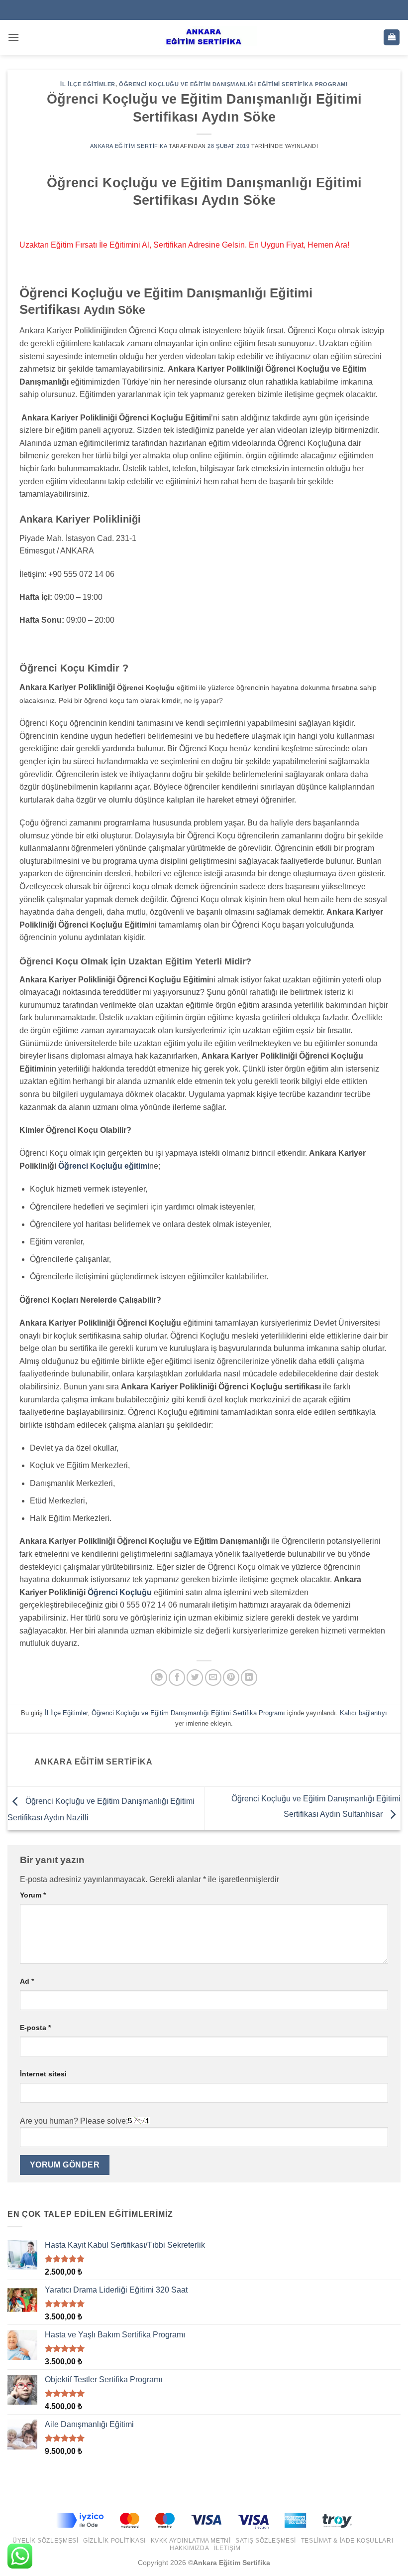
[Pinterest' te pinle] (231, 1678)
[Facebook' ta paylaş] (177, 1678)
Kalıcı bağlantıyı (363, 1713)
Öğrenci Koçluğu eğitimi (104, 1166)
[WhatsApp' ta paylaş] (159, 1678)
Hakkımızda (189, 2548)
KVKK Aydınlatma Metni (191, 2541)
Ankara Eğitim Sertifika (129, 146)
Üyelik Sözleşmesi (45, 2541)
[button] (13, 37)
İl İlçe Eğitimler (88, 84)
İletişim (227, 2548)
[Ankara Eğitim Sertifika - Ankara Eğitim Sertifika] (204, 37)
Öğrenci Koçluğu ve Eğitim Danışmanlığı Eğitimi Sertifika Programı (233, 84)
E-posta (35, 2028)
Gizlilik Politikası (114, 2541)
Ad (27, 1981)
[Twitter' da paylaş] (195, 1678)
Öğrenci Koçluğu (120, 1592)
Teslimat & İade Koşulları (347, 2541)
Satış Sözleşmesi (266, 2541)
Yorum (33, 1895)
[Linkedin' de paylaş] (249, 1678)
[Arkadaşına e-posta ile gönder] (213, 1678)
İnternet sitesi (43, 2074)
